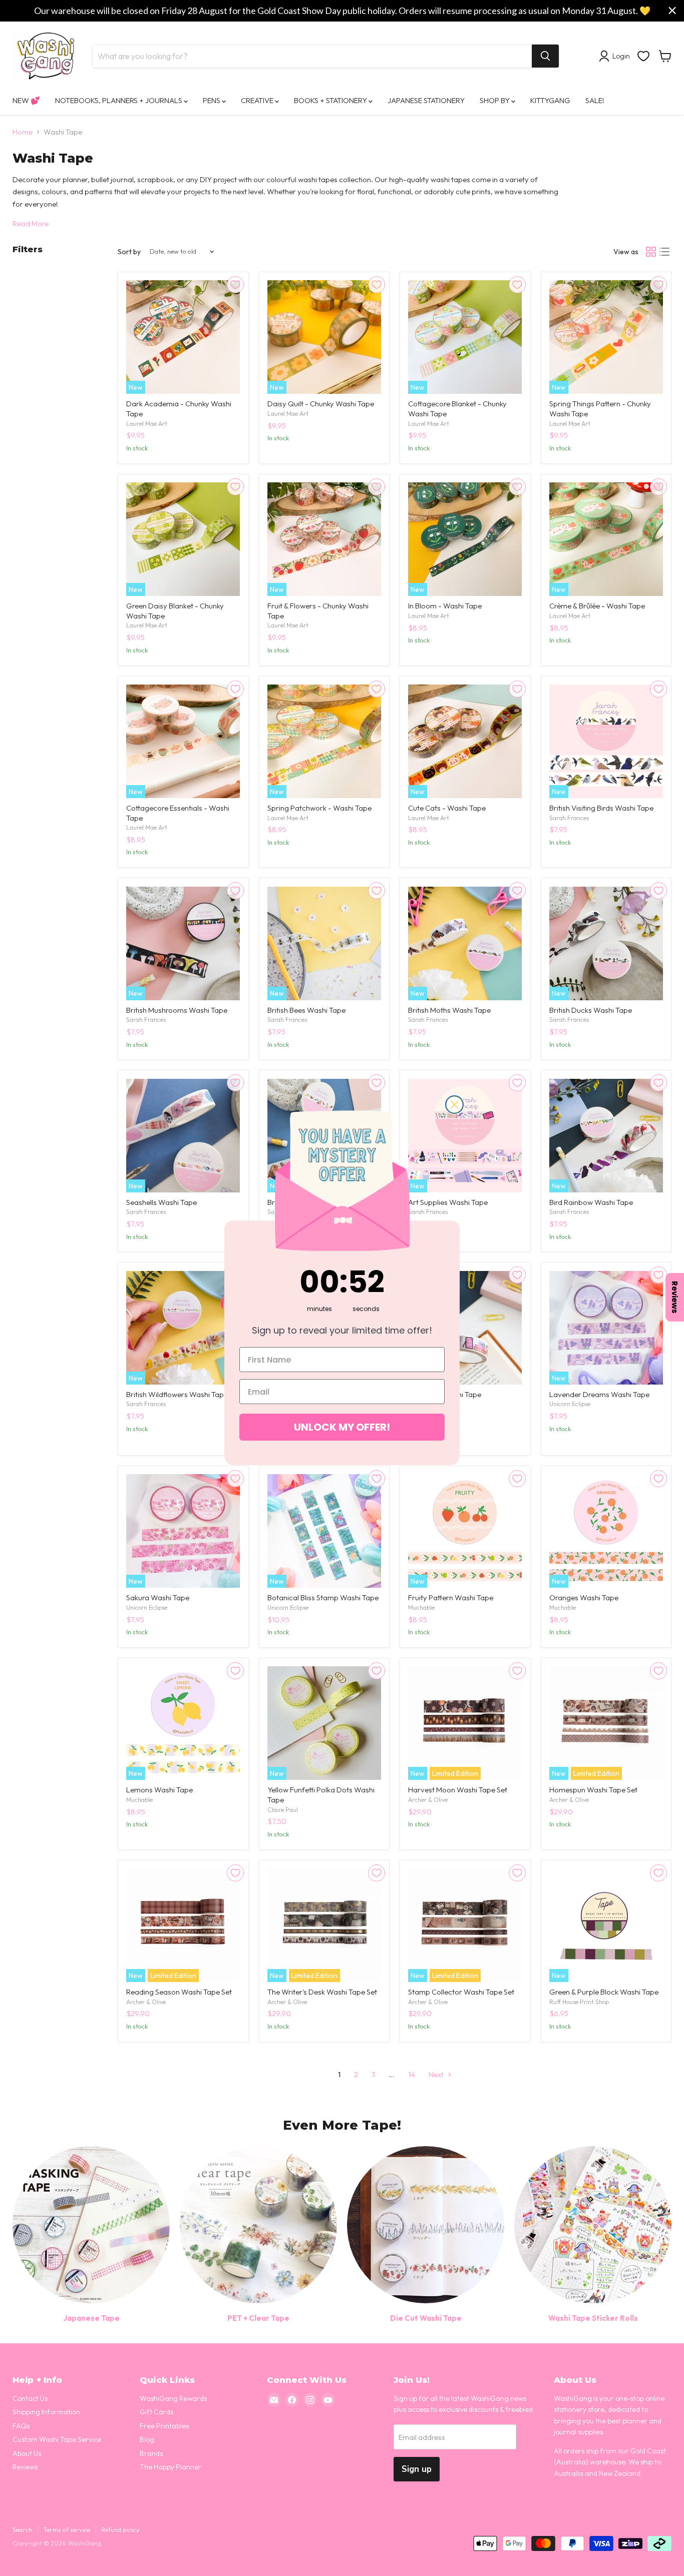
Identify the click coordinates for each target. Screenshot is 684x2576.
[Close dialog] (454, 1105)
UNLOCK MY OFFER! (342, 1427)
